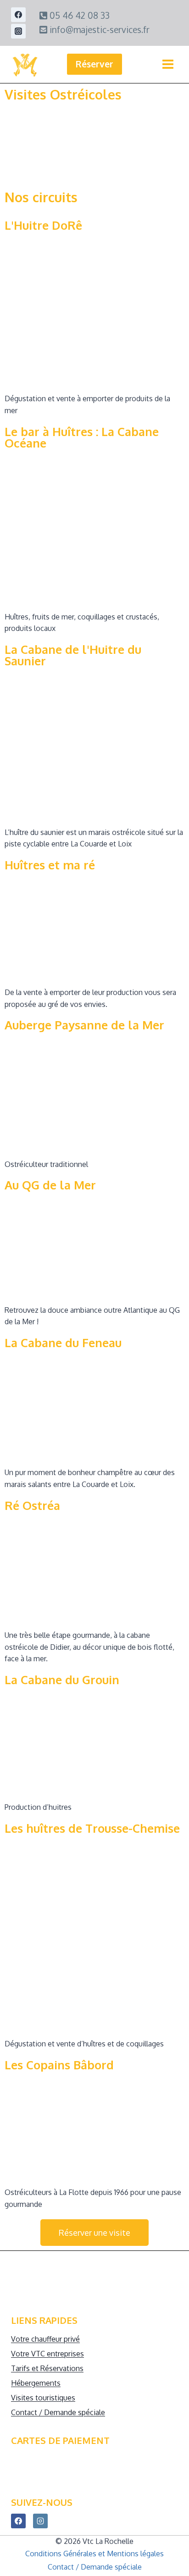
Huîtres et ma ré (50, 865)
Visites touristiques (43, 2398)
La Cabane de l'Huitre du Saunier (73, 655)
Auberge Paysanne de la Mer (84, 1025)
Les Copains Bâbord (59, 2065)
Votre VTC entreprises (47, 2354)
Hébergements (36, 2383)
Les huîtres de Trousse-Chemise (92, 1828)
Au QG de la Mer (50, 1185)
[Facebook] (18, 15)
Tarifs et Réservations (47, 2368)
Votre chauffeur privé (45, 2339)
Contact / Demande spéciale (58, 2412)
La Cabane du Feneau (63, 1343)
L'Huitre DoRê (43, 225)
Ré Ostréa (32, 1505)
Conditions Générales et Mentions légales (94, 2554)
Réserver (94, 64)
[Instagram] (18, 31)
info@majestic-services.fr (98, 30)
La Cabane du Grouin (62, 1680)
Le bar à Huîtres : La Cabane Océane (82, 437)
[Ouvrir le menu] (168, 64)
